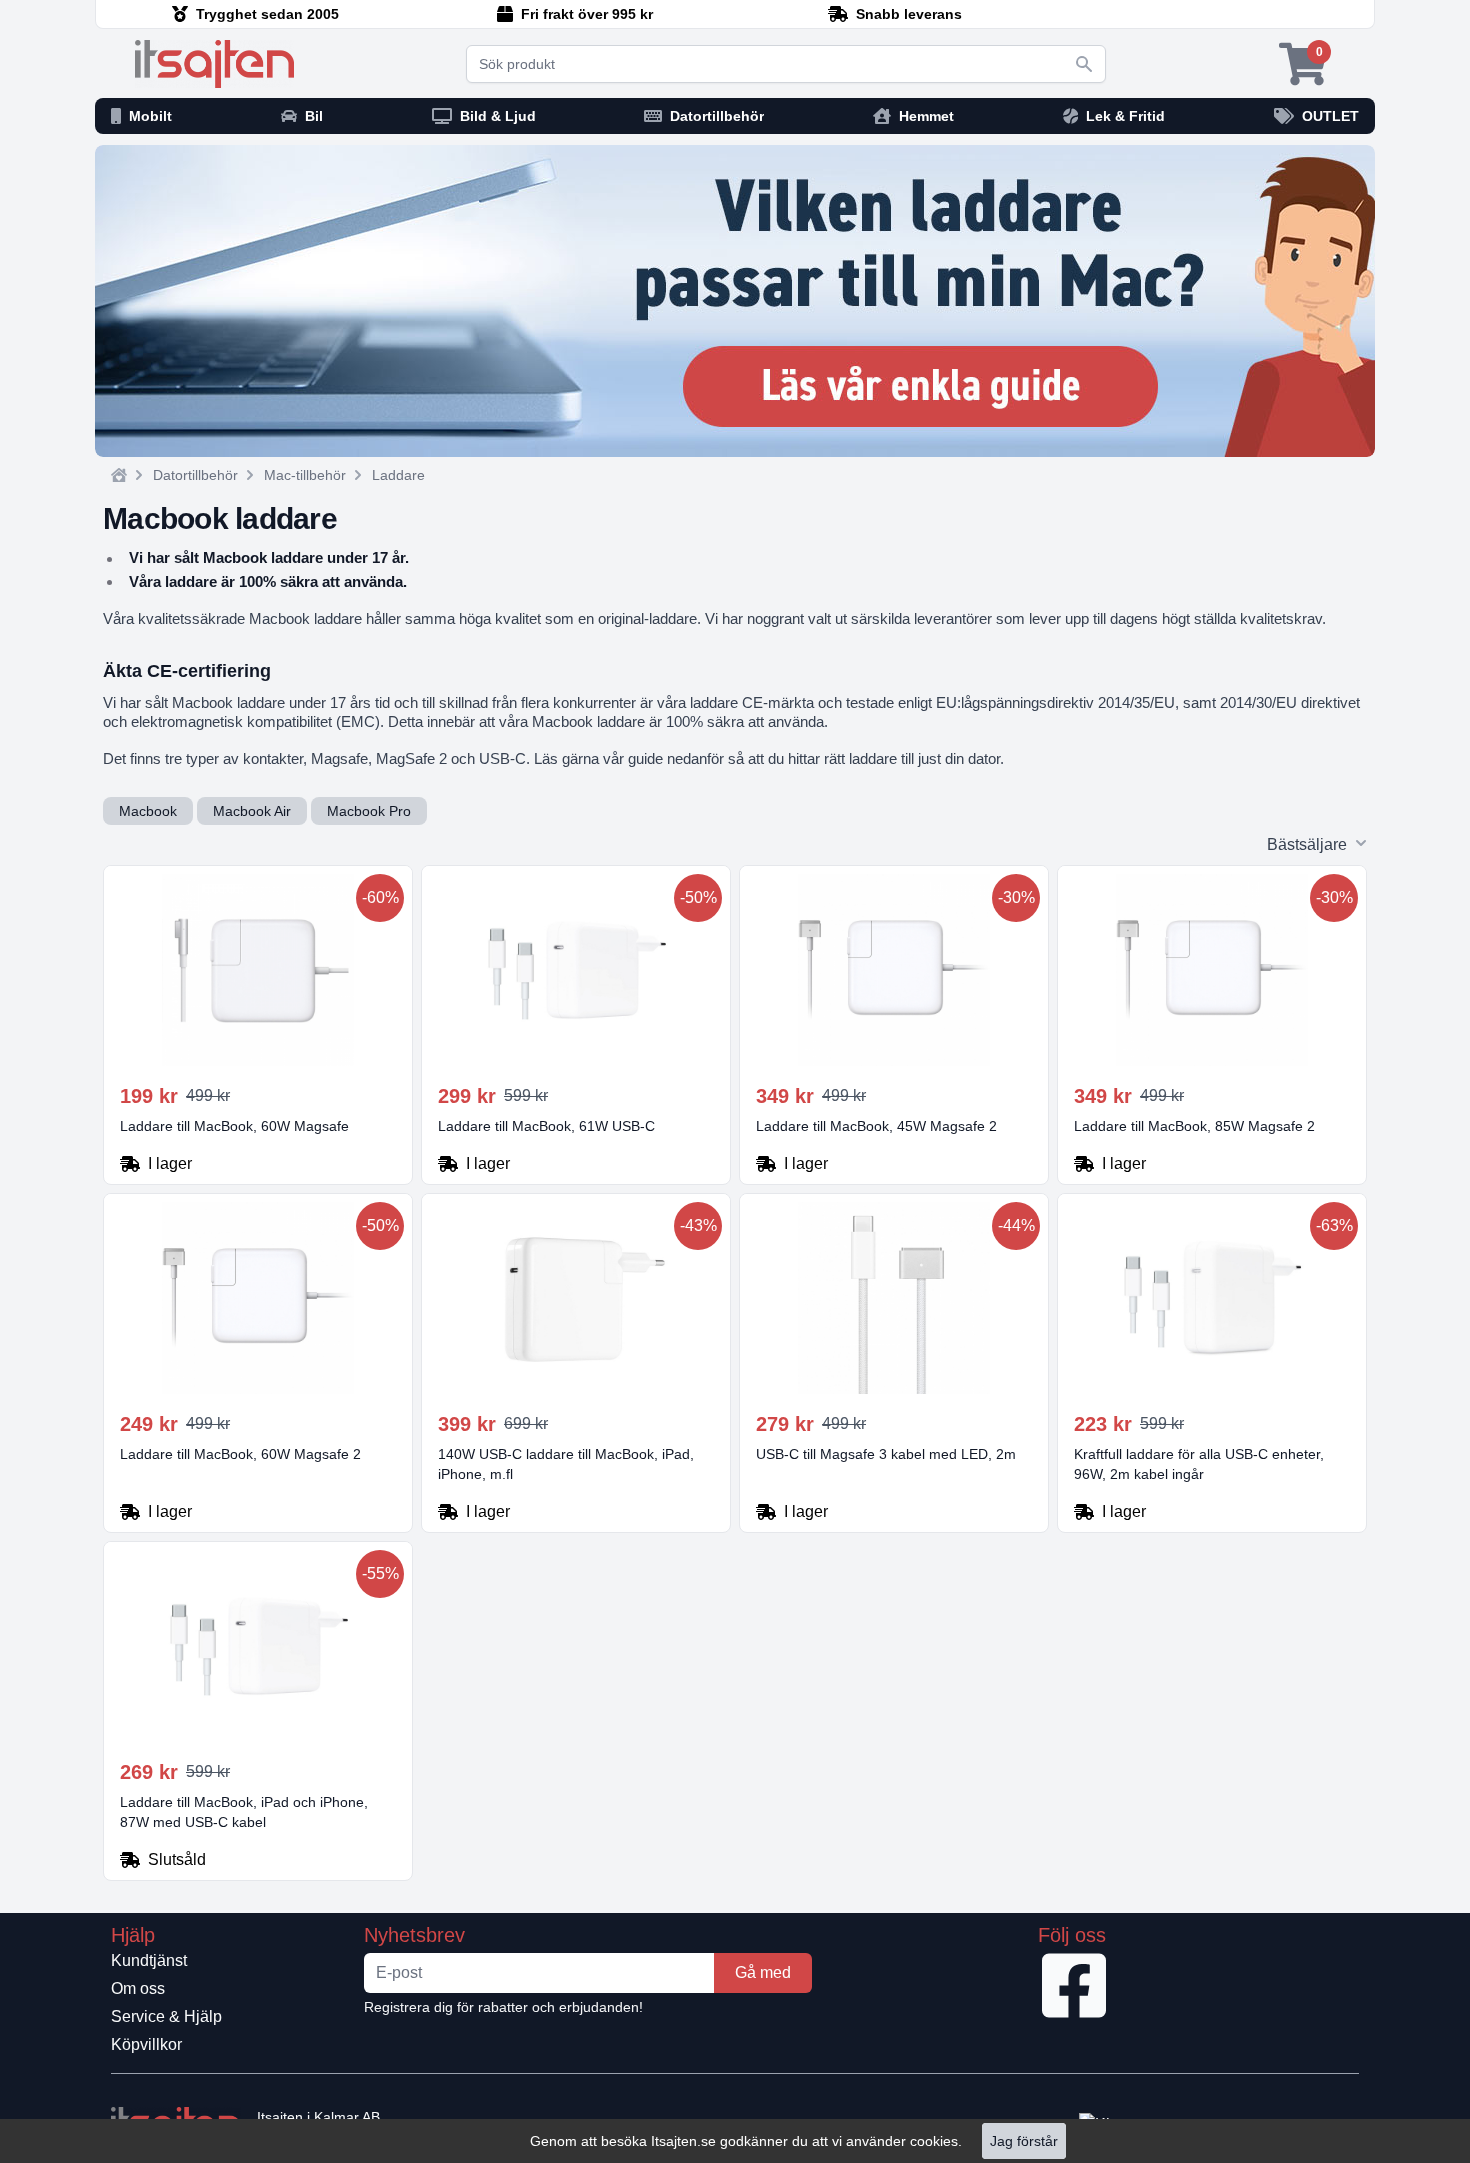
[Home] (119, 475)
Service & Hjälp (166, 2016)
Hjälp (133, 1935)
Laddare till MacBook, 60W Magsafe (234, 1126)
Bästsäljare (1307, 844)
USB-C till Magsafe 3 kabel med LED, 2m (886, 1454)
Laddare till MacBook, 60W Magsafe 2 (240, 1454)
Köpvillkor (146, 2044)
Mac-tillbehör (305, 475)
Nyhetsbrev (414, 1935)
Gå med (763, 1972)
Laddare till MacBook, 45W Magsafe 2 (876, 1126)
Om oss (138, 1988)
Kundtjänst (149, 1960)
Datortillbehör (195, 475)
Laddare (398, 475)
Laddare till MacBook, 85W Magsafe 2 (1194, 1126)
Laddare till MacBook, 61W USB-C (546, 1126)
